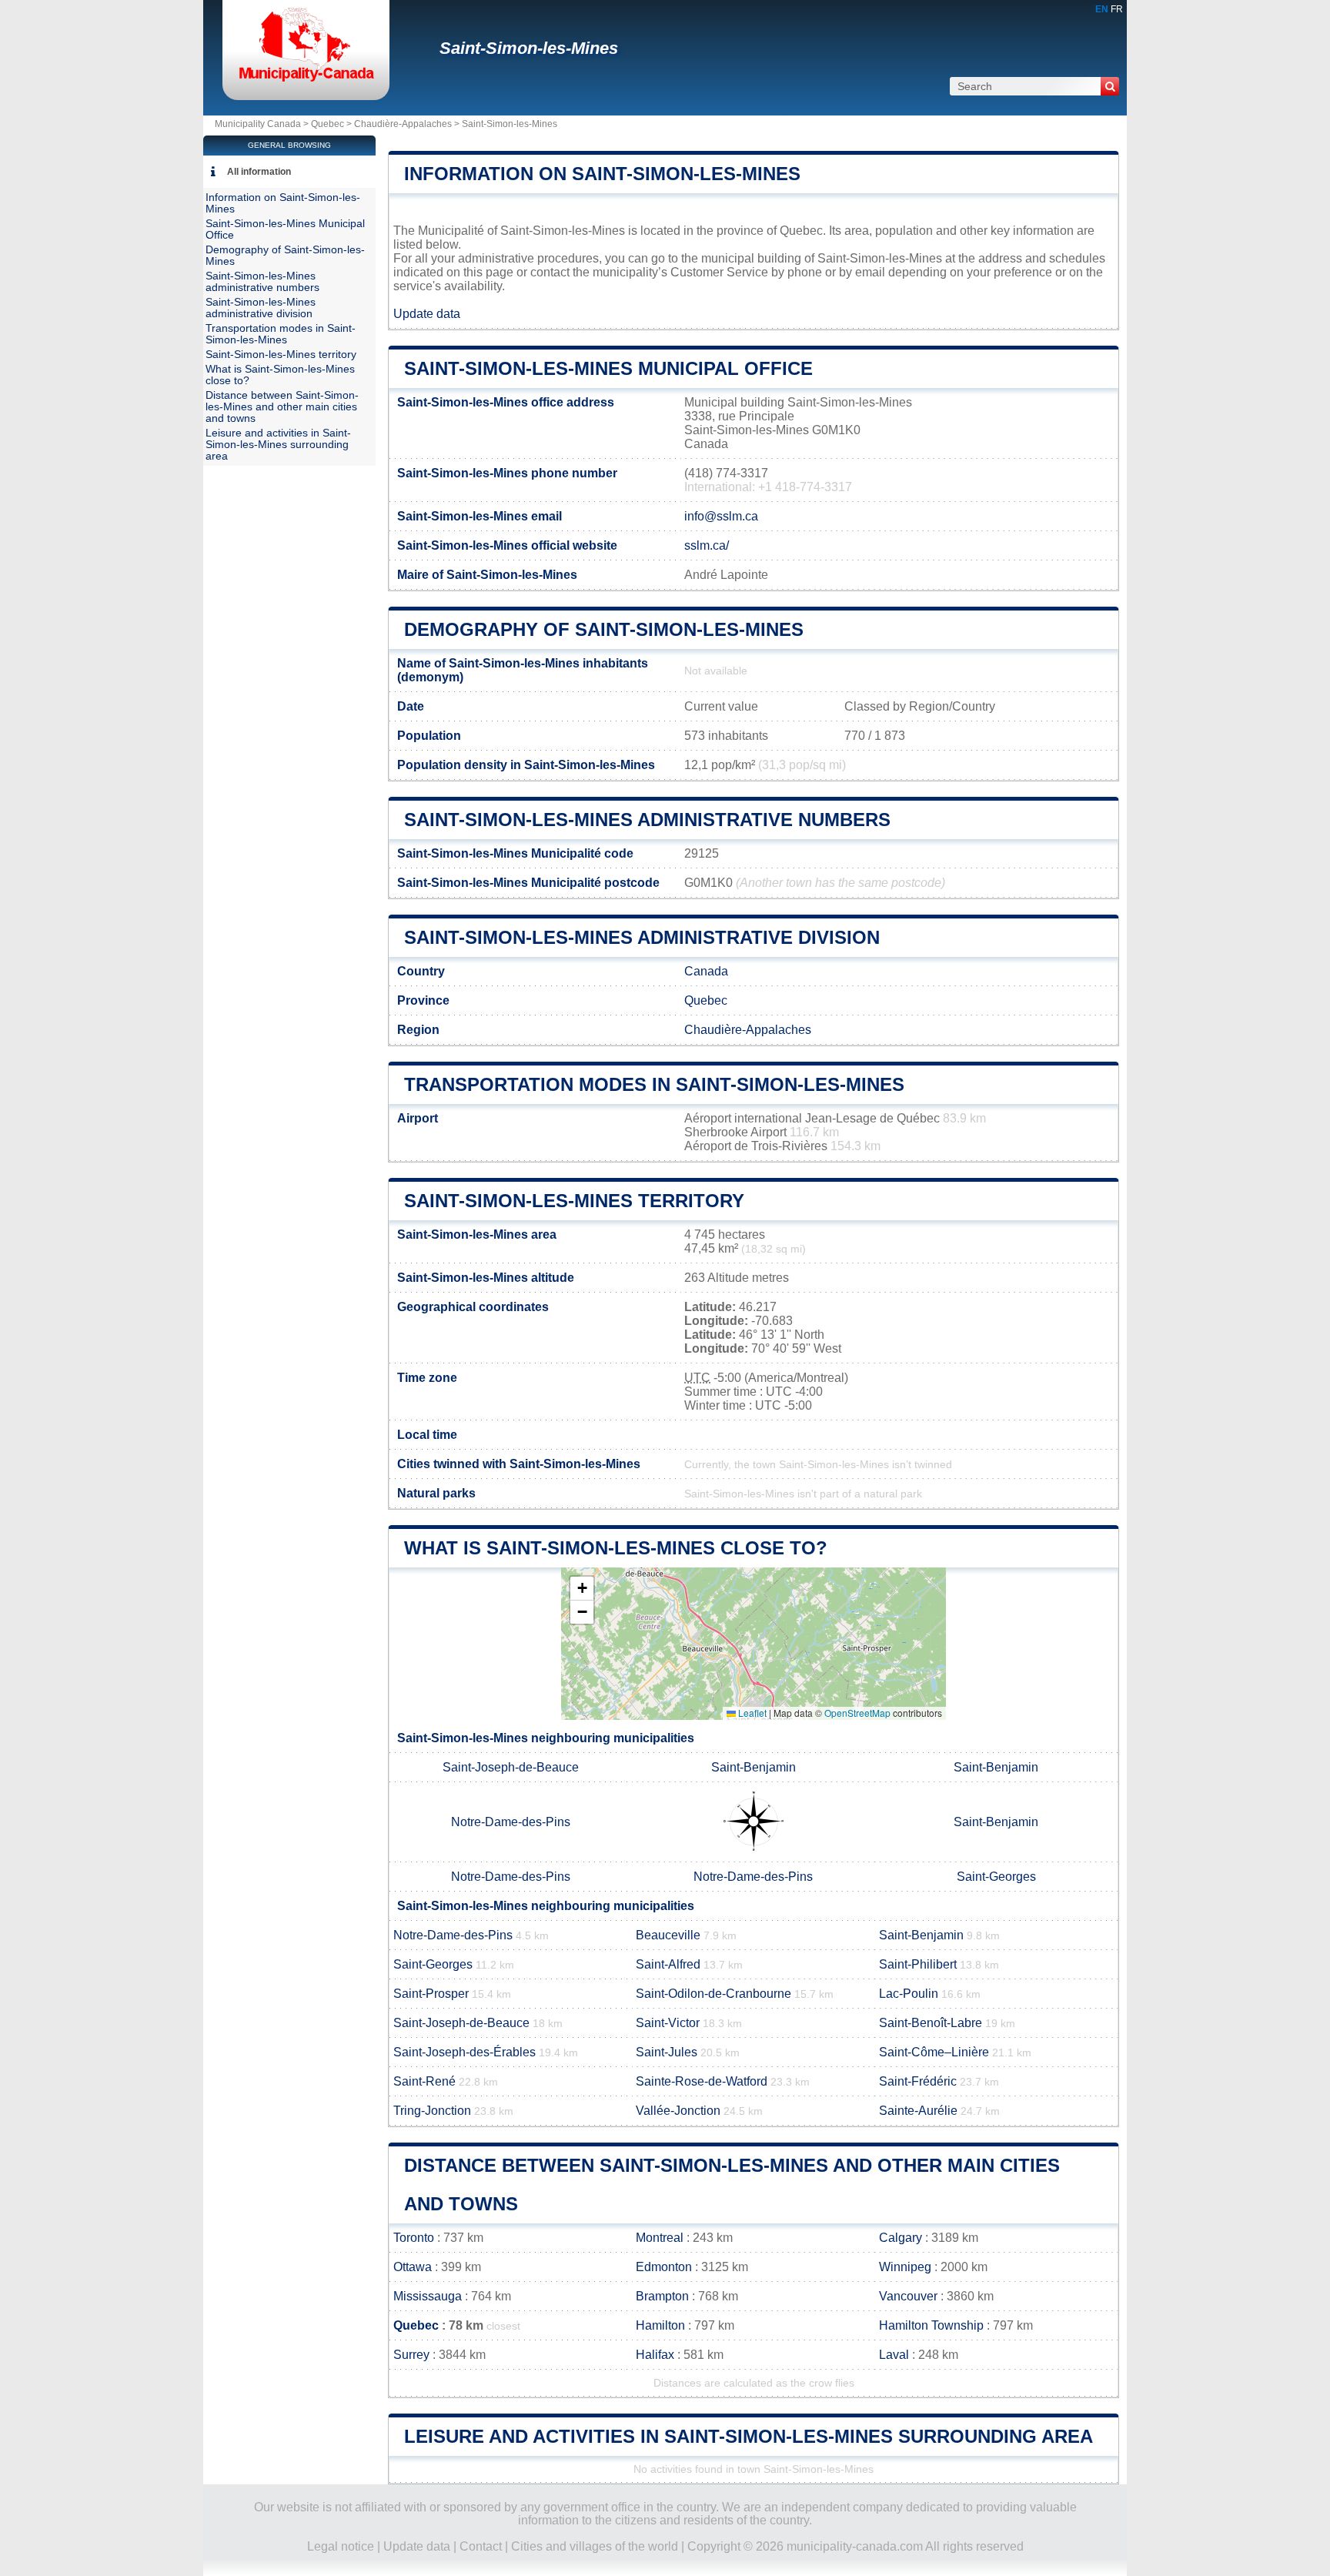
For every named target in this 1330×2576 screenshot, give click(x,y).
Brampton (662, 2296)
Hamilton (660, 2325)
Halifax (655, 2355)
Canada (706, 971)
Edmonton (664, 2267)
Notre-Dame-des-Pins (511, 1822)
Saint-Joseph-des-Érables (464, 2052)
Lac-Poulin (909, 1994)
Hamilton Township (931, 2325)
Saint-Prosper (431, 1994)
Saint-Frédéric (918, 2081)
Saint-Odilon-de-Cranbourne (713, 1994)
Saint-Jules (667, 2052)
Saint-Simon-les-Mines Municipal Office (608, 368)
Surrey (411, 2355)
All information (259, 172)
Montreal (660, 2238)
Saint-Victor (668, 2023)
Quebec (327, 124)
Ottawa (413, 2267)
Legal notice (341, 2546)
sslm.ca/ (707, 545)
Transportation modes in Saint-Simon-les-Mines (654, 1084)
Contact (481, 2546)
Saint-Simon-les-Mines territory (574, 1201)
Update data (427, 314)
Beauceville (668, 1935)
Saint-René (424, 2081)
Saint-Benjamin (754, 1767)
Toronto (414, 2238)
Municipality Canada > (263, 124)
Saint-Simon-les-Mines (529, 48)
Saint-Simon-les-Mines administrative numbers (647, 820)
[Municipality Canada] (306, 80)
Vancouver (908, 2296)
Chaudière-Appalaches (403, 124)
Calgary (901, 2238)
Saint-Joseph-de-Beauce (511, 1767)
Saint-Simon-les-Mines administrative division (642, 937)
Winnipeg (905, 2267)
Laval (894, 2355)
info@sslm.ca (721, 516)
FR (1117, 9)
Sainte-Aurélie (918, 2111)
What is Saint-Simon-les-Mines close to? (616, 1548)
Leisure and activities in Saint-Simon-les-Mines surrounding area (749, 2436)
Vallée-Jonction (678, 2111)
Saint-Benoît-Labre (931, 2023)
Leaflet (751, 1713)
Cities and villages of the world (595, 2546)
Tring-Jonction (432, 2111)
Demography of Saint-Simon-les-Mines (604, 629)
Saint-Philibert (918, 1964)
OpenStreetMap (857, 1713)
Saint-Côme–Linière (934, 2052)
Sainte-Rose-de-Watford (702, 2081)
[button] (582, 1589)
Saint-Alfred (668, 1964)
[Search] (1110, 86)
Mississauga (428, 2296)
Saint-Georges (996, 1877)
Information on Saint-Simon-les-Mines (602, 174)
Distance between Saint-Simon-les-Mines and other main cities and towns (282, 407)
